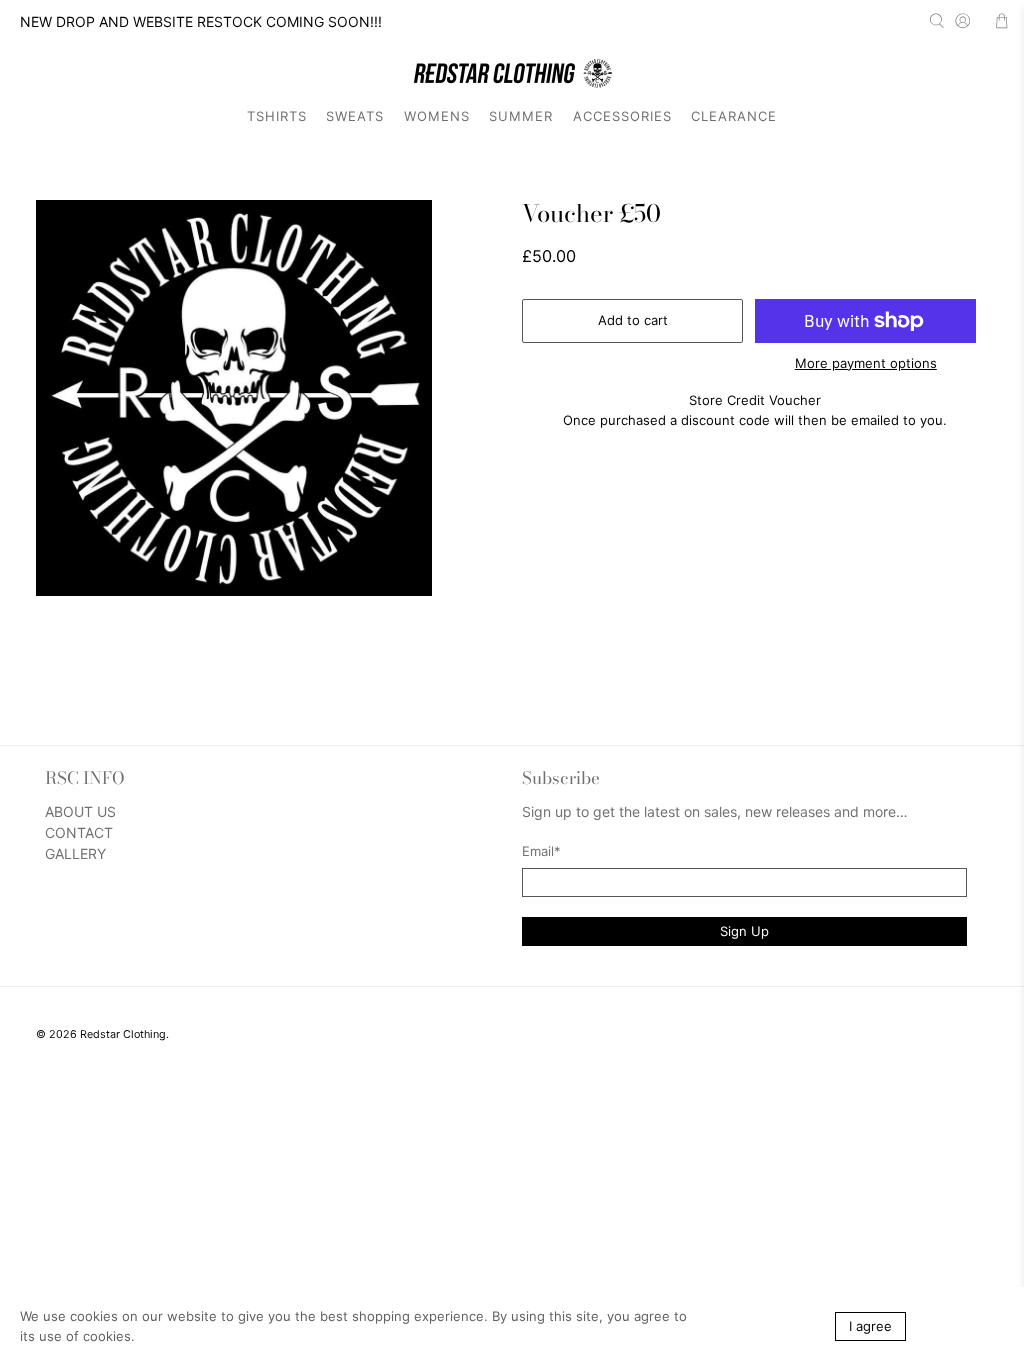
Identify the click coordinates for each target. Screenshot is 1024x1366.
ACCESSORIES (622, 116)
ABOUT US (80, 811)
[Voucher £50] (234, 398)
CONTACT (79, 832)
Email (541, 851)
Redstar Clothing (123, 1034)
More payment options (866, 363)
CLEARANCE (734, 116)
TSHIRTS (277, 116)
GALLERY (75, 853)
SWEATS (355, 116)
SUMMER (521, 116)
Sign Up (744, 931)
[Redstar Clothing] (512, 73)
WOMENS (437, 116)
